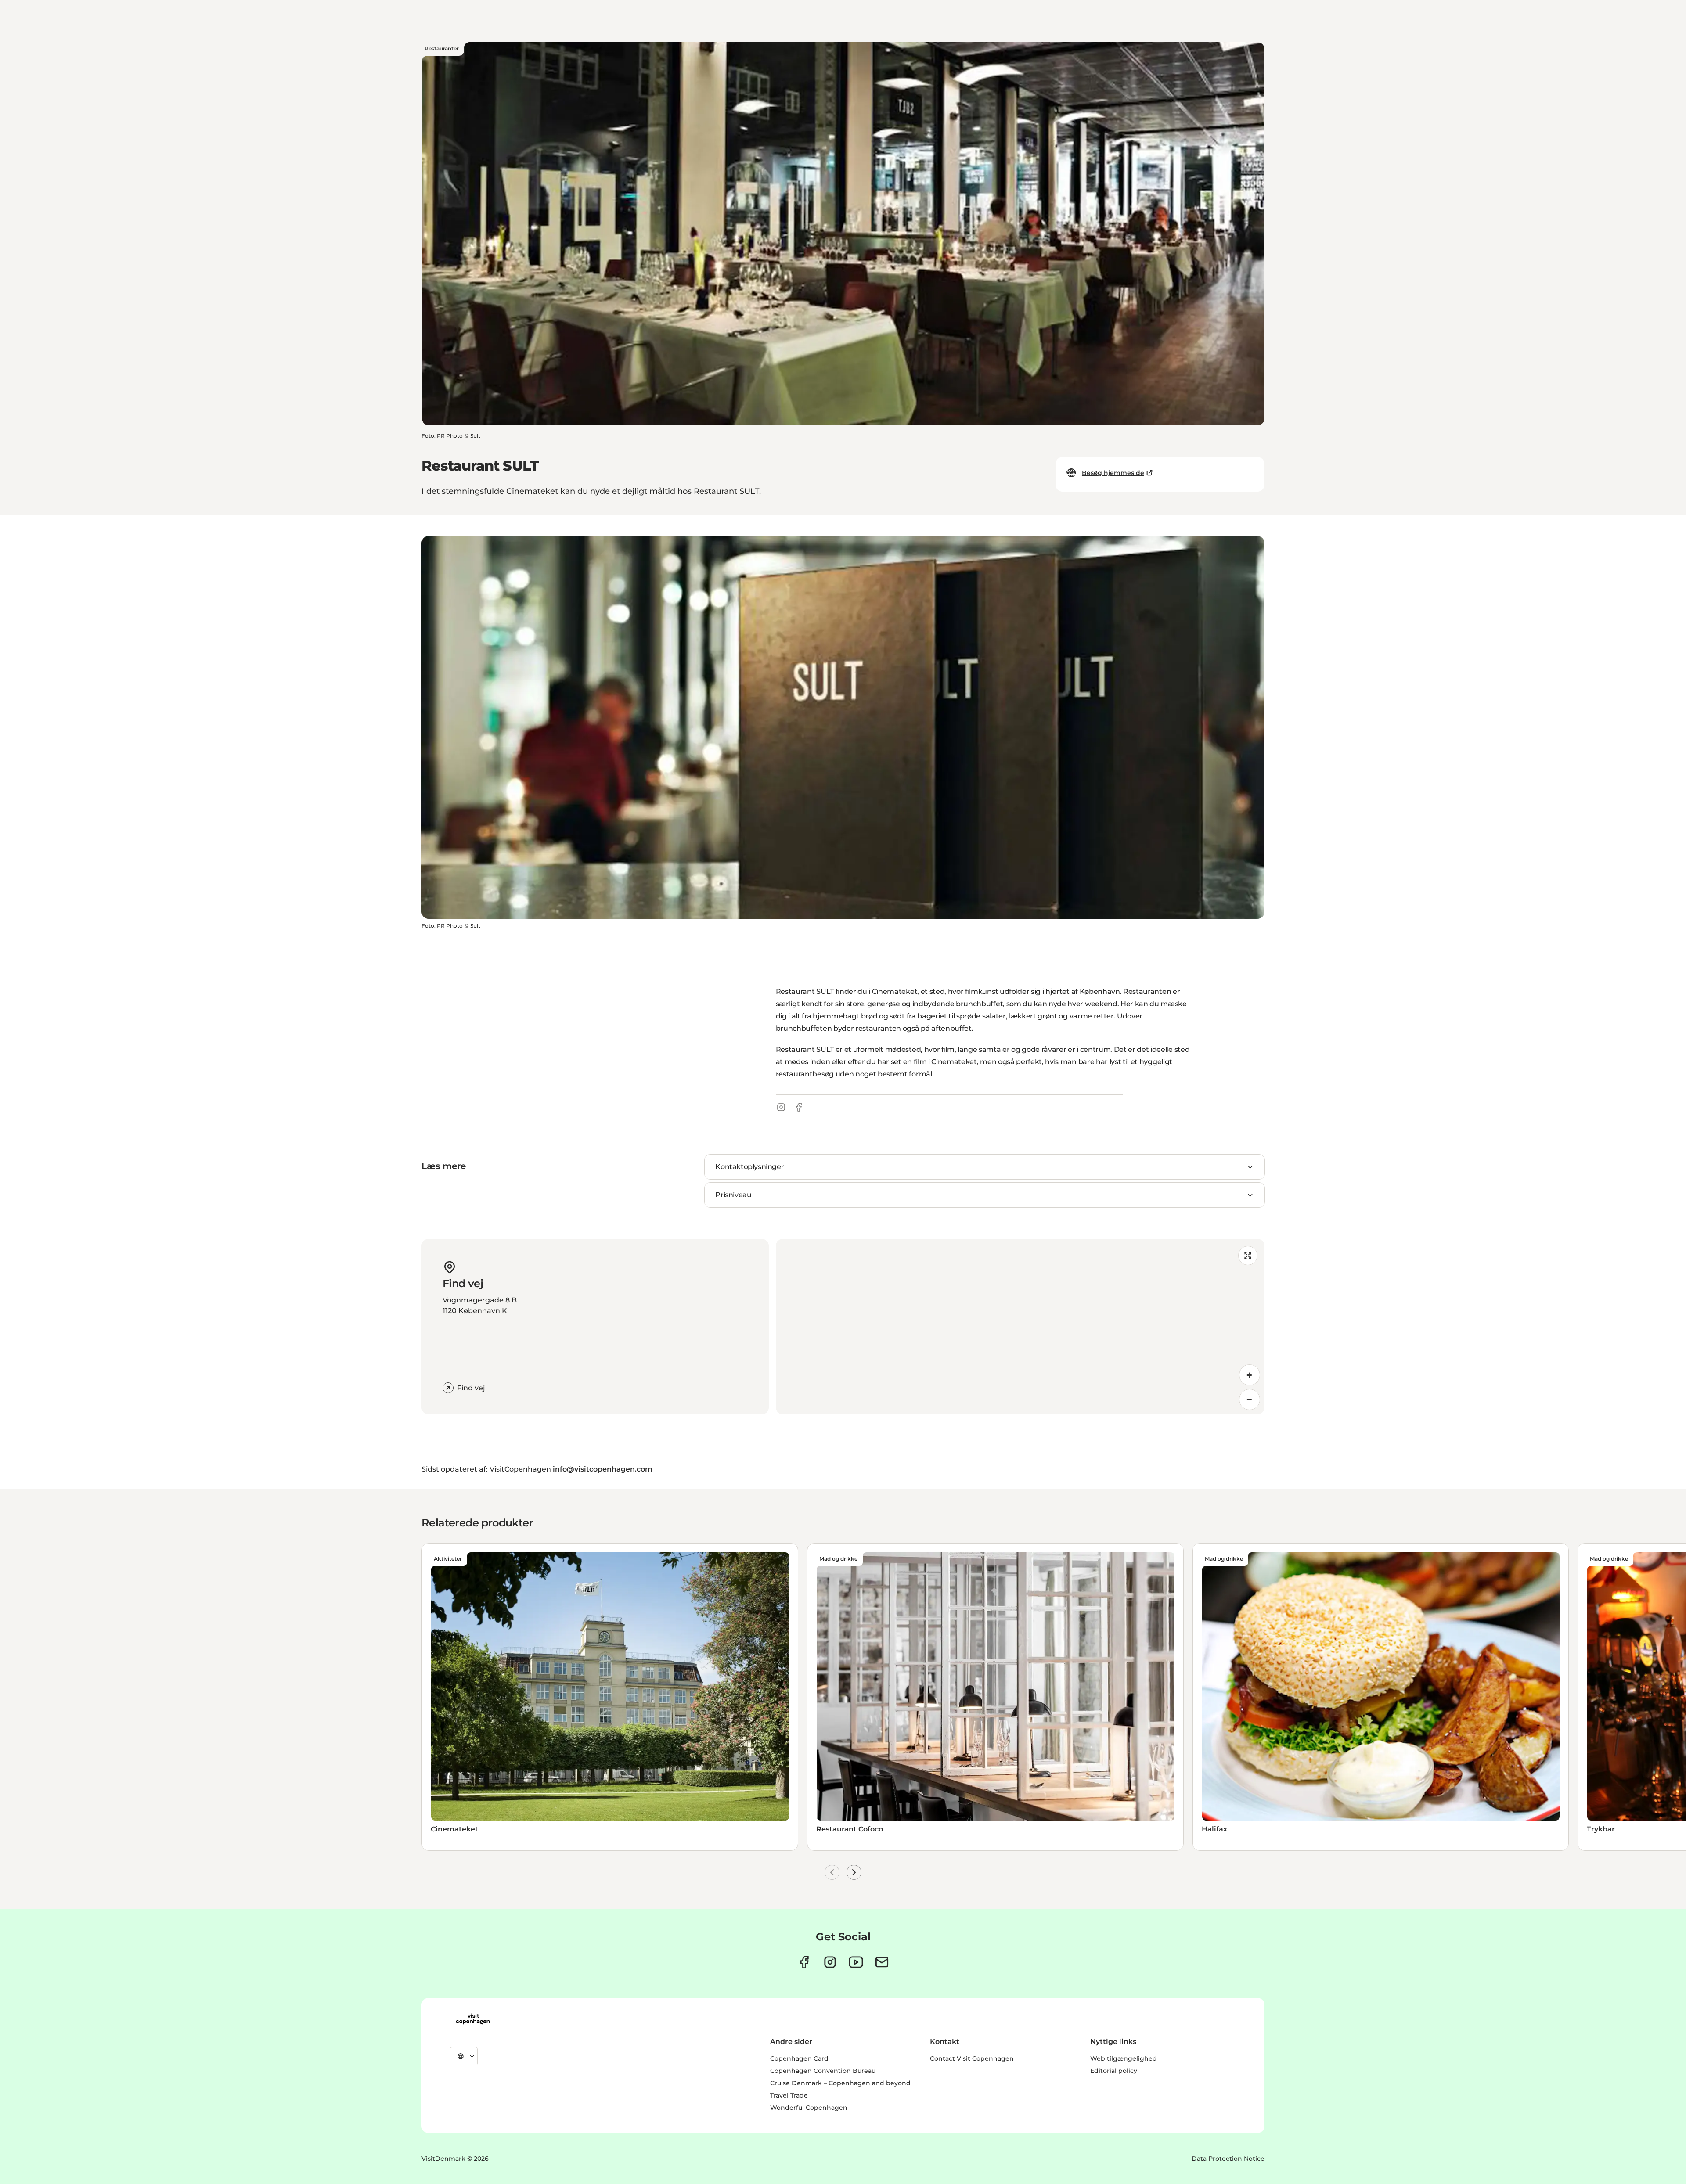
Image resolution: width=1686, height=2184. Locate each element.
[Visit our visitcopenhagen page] (804, 1962)
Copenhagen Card (799, 2058)
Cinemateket (895, 991)
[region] (1020, 1327)
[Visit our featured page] (856, 1962)
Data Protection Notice (1228, 2159)
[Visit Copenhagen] (473, 2019)
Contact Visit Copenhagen (972, 2058)
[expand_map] (1248, 1256)
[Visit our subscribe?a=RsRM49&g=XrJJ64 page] (882, 1962)
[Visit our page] (830, 1962)
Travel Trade (789, 2095)
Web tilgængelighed (1124, 2058)
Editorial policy (1114, 2071)
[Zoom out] (1250, 1400)
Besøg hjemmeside (1113, 473)
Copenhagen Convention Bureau (823, 2071)
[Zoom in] (1250, 1375)
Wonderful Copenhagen (809, 2108)
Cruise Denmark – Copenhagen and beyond (840, 2083)
